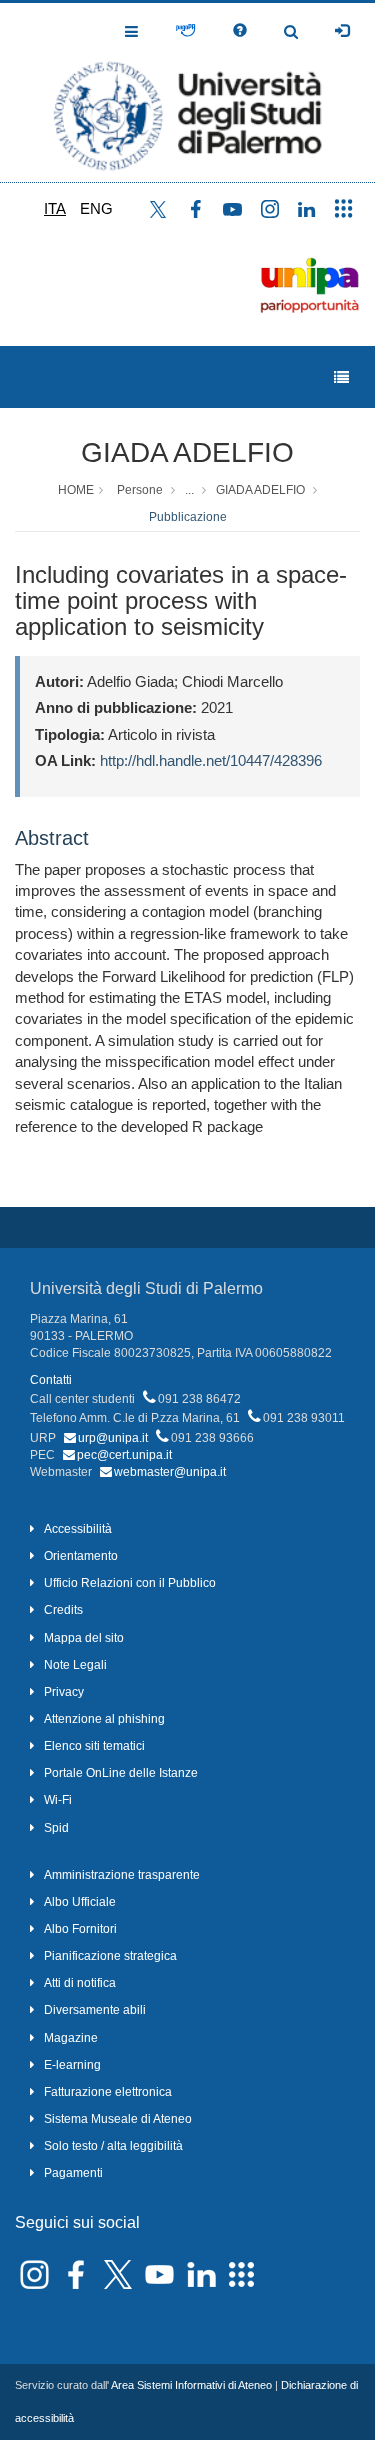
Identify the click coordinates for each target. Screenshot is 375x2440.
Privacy (64, 1692)
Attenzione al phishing (104, 1719)
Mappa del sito (84, 1638)
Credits (63, 1610)
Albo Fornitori (80, 1929)
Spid (56, 1828)
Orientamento (81, 1556)
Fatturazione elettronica (108, 2092)
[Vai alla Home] (187, 92)
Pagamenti (73, 2173)
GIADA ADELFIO (187, 452)
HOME (76, 490)
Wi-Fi (58, 1800)
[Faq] (240, 31)
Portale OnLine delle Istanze (121, 1773)
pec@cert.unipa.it (124, 1455)
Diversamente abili (95, 2010)
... (189, 490)
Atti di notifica (80, 1983)
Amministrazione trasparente (122, 1875)
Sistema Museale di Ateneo (118, 2119)
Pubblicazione (188, 517)
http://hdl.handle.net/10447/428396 (211, 760)
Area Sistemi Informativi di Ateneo (191, 2385)
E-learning (72, 2065)
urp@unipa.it (113, 1438)
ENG (96, 208)
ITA (55, 208)
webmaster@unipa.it (170, 1472)
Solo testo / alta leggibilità (113, 2146)
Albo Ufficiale (80, 1902)
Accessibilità (78, 1529)
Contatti (51, 1380)
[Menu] (341, 377)
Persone (140, 490)
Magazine (71, 2038)
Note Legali (75, 1665)
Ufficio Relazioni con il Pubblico (130, 1583)
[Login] (342, 31)
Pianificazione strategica (110, 1956)
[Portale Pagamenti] (185, 31)
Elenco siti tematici (94, 1746)
